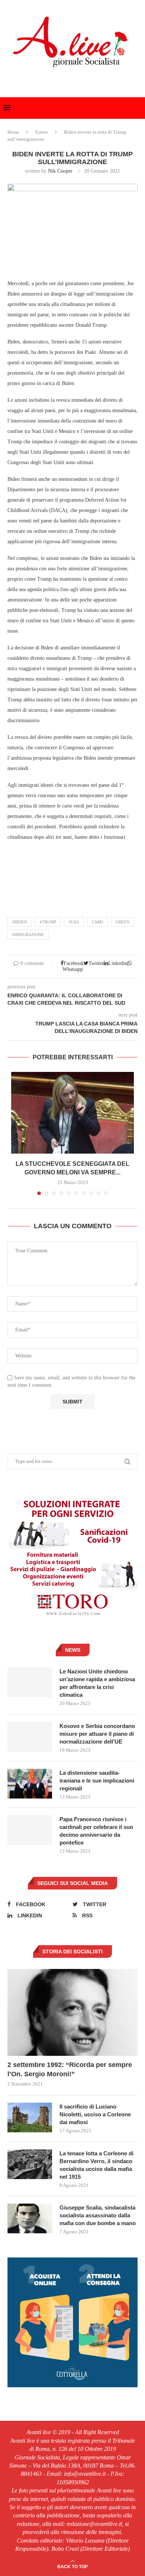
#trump (48, 922)
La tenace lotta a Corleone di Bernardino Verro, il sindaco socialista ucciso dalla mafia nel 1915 (96, 2165)
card (97, 922)
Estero (42, 132)
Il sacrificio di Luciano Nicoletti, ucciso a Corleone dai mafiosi (95, 2114)
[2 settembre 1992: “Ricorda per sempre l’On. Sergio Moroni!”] (72, 2012)
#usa (74, 922)
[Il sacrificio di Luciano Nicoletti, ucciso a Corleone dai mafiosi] (30, 2117)
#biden (20, 922)
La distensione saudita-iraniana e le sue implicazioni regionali (97, 1781)
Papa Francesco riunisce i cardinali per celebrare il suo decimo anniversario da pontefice (96, 1831)
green (123, 922)
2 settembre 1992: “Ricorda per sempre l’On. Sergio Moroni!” (70, 2069)
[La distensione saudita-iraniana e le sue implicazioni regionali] (30, 1784)
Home (13, 132)
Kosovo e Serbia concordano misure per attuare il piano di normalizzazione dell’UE (97, 1734)
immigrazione (28, 935)
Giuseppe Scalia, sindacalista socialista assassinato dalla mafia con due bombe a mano (98, 2215)
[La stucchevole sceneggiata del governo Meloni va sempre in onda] (72, 1113)
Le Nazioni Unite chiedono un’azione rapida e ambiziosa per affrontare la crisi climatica (97, 1683)
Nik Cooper (60, 171)
